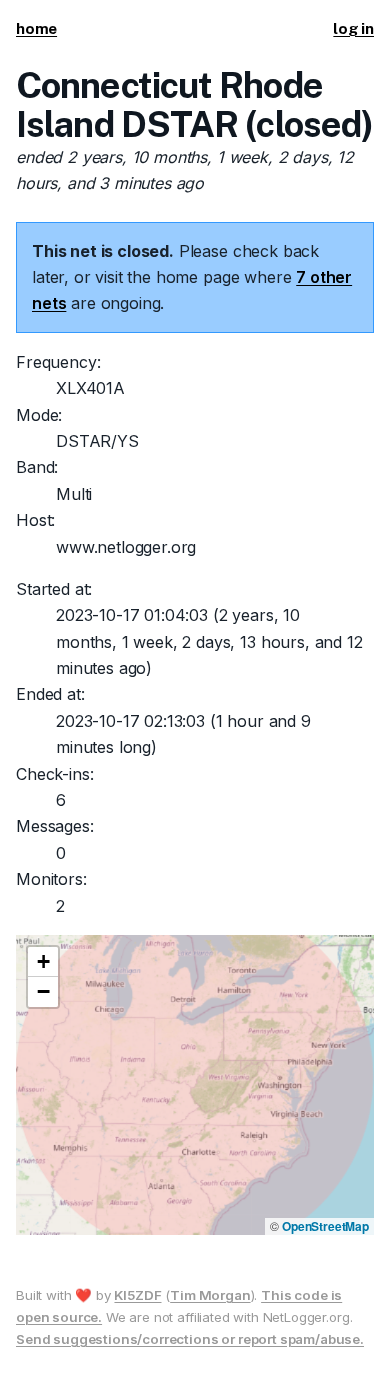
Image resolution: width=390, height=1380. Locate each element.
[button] (43, 962)
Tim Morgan (210, 1295)
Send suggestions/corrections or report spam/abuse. (190, 1339)
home (36, 28)
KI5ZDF (137, 1295)
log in (353, 28)
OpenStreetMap (325, 1226)
